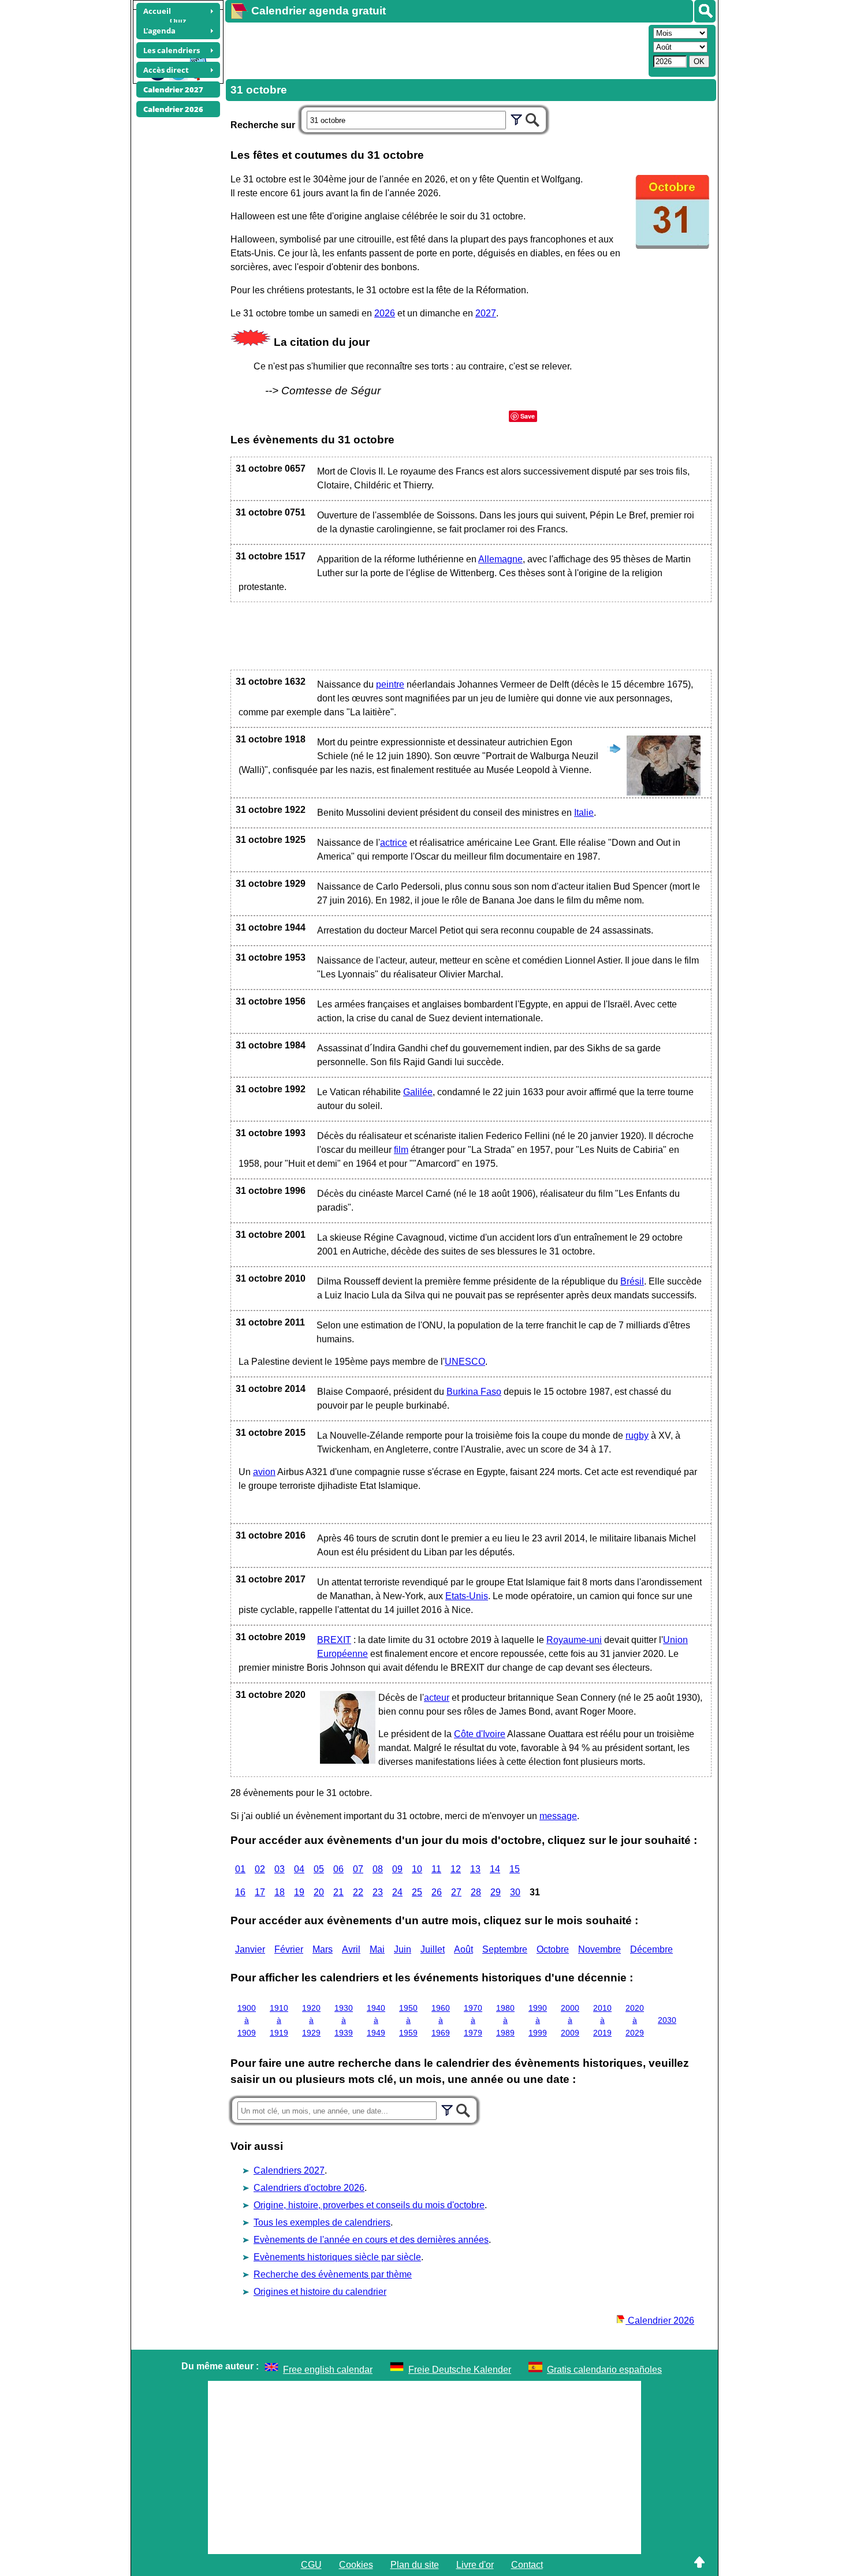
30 (515, 1892)
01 (240, 1869)
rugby (637, 1436)
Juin (403, 1949)
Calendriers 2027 (289, 2170)
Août (463, 1949)
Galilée (418, 1092)
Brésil (632, 1281)
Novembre (599, 1949)
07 (358, 1869)
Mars (323, 1949)
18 (280, 1892)
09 (397, 1869)
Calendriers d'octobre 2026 (309, 2188)
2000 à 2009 (570, 2020)
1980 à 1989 (505, 2020)
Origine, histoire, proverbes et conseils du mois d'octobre (369, 2205)
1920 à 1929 (311, 2020)
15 (515, 1869)
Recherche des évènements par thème (333, 2274)
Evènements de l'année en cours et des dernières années (371, 2240)
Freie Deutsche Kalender (460, 2370)
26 (437, 1892)
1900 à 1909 (247, 2020)
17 (260, 1892)
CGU (311, 2565)
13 (475, 1869)
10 (417, 1869)
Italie (584, 813)
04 (299, 1869)
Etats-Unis (467, 1596)
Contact (527, 2565)
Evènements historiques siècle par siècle (337, 2257)
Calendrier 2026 (660, 2321)
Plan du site (415, 2565)
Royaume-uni (574, 1640)
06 (338, 1869)
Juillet (433, 1949)
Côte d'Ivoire (480, 1734)
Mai (377, 1949)
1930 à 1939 (344, 2020)
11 (436, 1869)
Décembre (651, 1949)
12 (456, 1869)
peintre (390, 684)
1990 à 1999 (538, 2020)
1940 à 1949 (376, 2020)
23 (378, 1892)
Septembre (505, 1949)
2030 (667, 2020)
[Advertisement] (435, 50)
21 (338, 1892)
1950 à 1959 (408, 2020)
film (401, 1150)
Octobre (553, 1949)
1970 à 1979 (473, 2020)
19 (299, 1892)
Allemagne (500, 559)
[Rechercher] (705, 11)
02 (260, 1869)
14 (495, 1869)
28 (476, 1892)
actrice (394, 843)
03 (280, 1869)
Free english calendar (328, 2370)
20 (319, 1892)
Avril (351, 1949)
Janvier (250, 1949)
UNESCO (465, 1362)
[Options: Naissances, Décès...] (516, 118)
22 (358, 1892)
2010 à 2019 (602, 2020)
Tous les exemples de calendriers (322, 2222)
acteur (437, 1698)
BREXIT (334, 1640)
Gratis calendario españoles (604, 2370)
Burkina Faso (474, 1392)
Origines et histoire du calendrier (320, 2292)
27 (456, 1892)
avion (264, 1472)
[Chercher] (533, 118)
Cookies (356, 2565)
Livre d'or (475, 2565)
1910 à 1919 (279, 2020)
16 (240, 1892)
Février (289, 1949)
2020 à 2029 (635, 2020)
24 (397, 1892)
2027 (486, 313)
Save (528, 416)
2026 (385, 313)
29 (496, 1892)
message (558, 1816)
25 (417, 1892)
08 (378, 1869)
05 (319, 1869)
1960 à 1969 (441, 2020)
